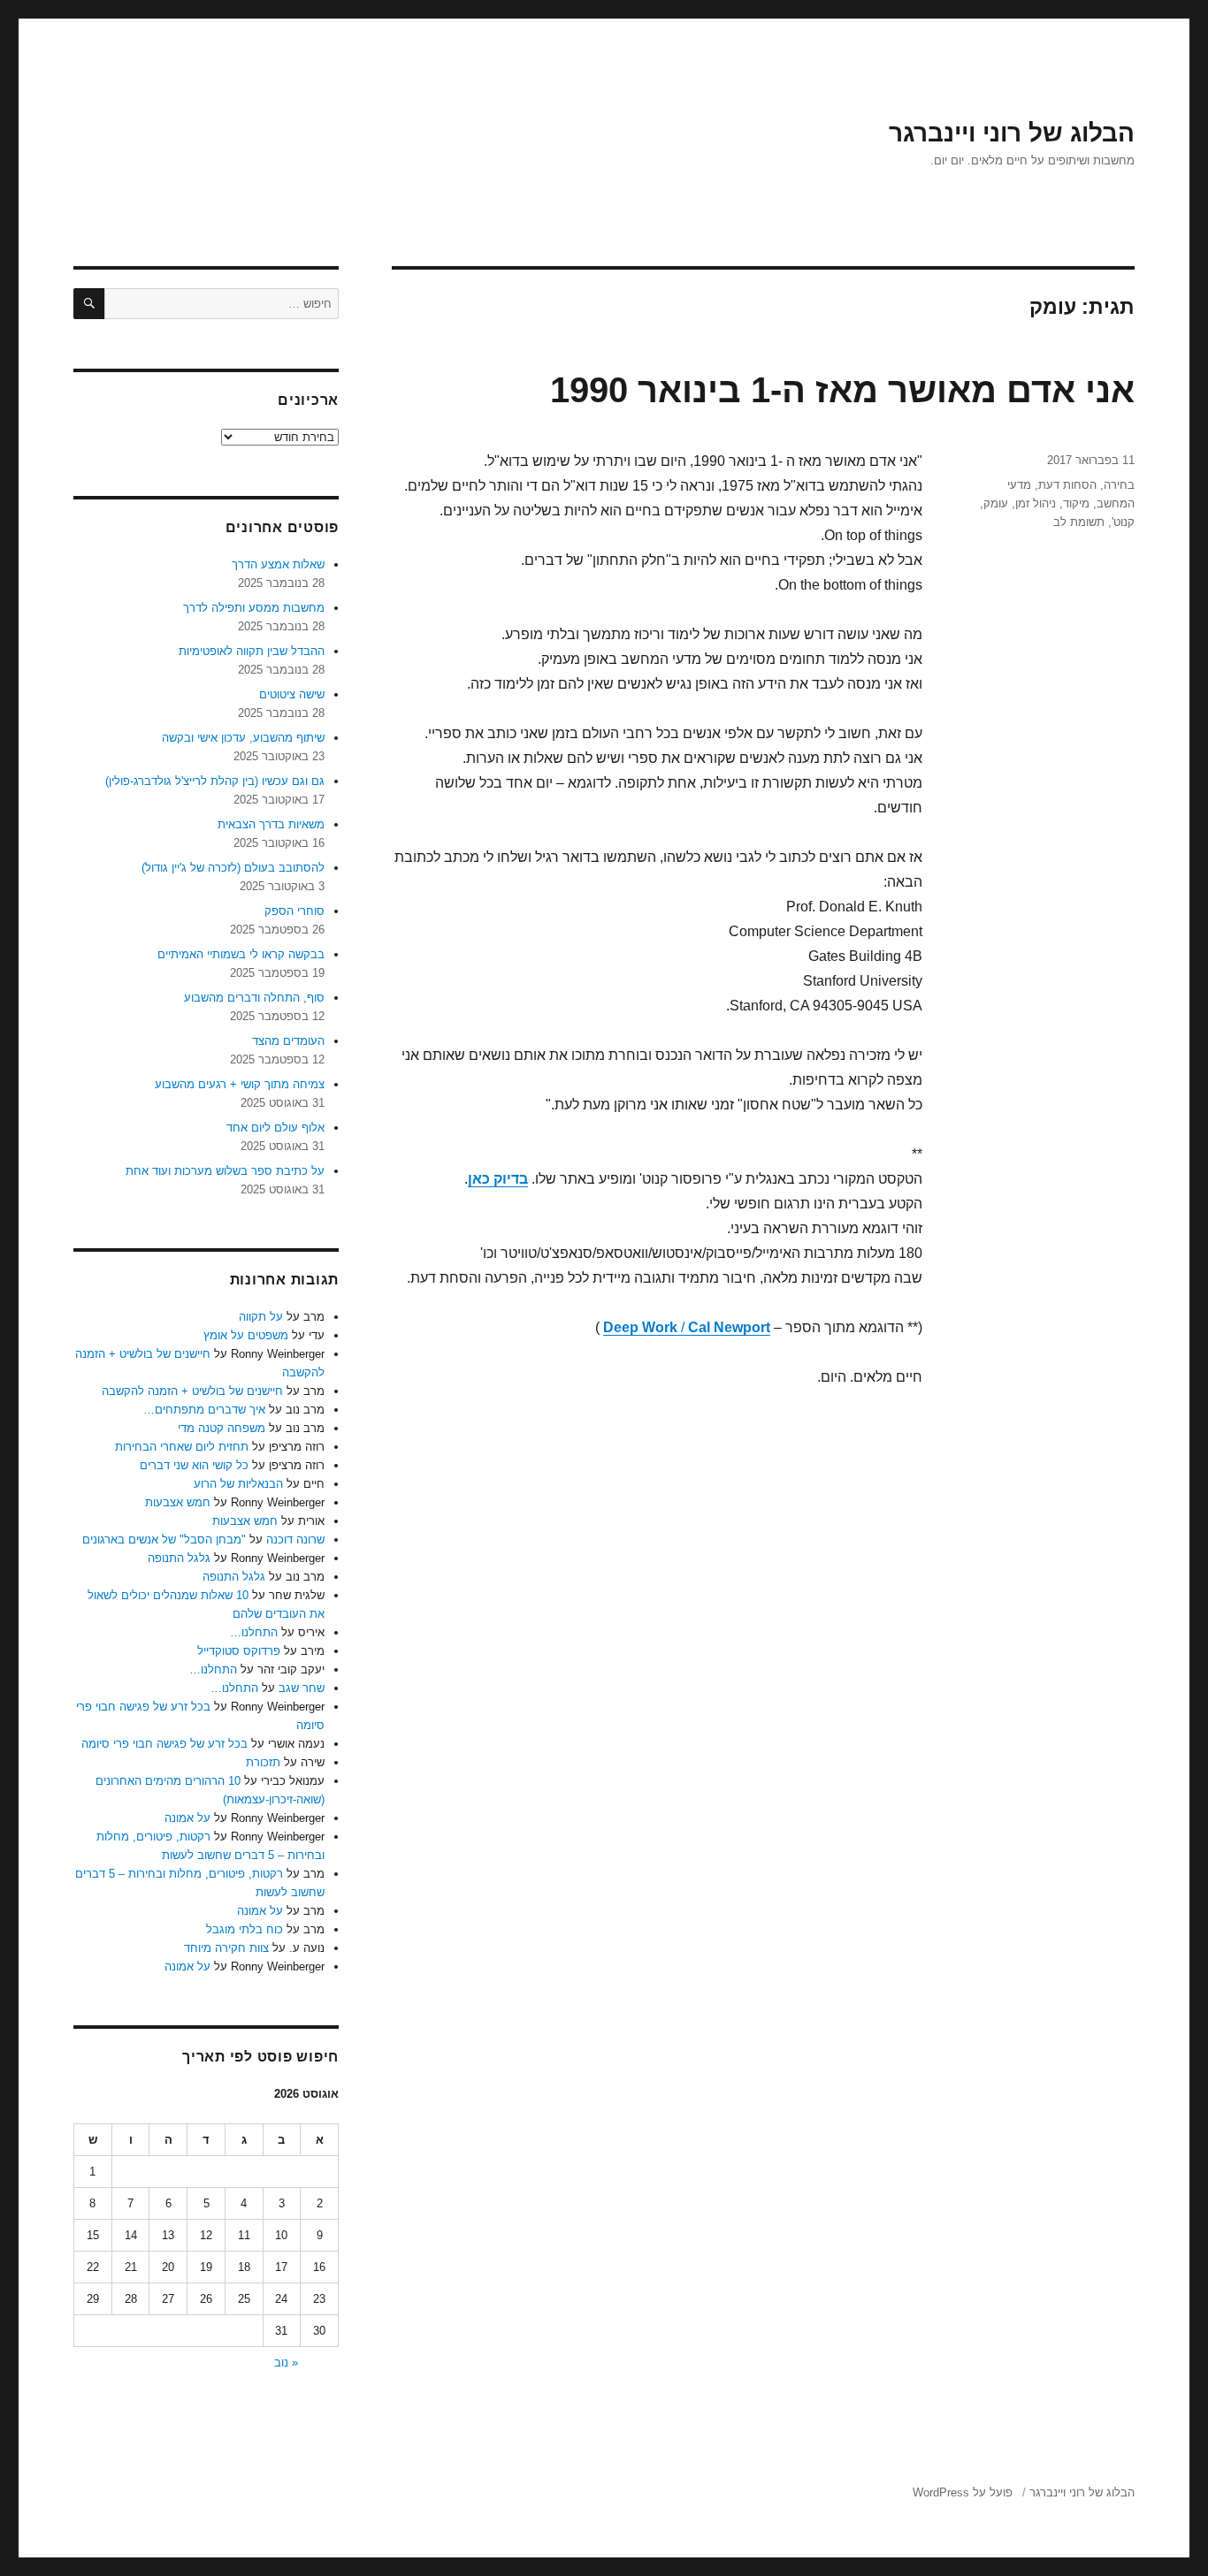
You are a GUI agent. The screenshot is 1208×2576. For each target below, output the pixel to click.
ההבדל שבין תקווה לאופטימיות (252, 651)
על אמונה (187, 1818)
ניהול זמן (1036, 503)
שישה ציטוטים (292, 694)
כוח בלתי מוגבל (245, 1929)
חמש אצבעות (178, 1502)
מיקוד (1076, 503)
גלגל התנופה (179, 1558)
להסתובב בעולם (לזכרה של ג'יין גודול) (233, 868)
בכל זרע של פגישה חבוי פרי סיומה (164, 1744)
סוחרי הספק (294, 911)
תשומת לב (1079, 522)
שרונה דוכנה (295, 1540)
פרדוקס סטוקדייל (239, 1651)
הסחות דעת (1067, 485)
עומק (996, 503)
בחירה (1119, 485)
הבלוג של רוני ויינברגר (1012, 133)
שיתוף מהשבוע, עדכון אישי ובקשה (243, 738)
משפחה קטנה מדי (222, 1428)
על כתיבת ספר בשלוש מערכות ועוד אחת (225, 1171)
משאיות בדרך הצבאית (271, 824)
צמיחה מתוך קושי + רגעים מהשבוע (240, 1084)
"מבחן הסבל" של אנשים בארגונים (164, 1540)
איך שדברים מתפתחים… (204, 1410)
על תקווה (261, 1317)
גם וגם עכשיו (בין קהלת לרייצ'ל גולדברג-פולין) (215, 781)
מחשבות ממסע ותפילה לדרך (254, 608)
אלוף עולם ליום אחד (275, 1128)
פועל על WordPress (963, 2492)
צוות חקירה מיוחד (226, 1948)
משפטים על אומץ (246, 1335)
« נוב (286, 2363)
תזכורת (263, 1762)
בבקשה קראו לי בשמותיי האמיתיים (241, 954)
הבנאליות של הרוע (238, 1484)
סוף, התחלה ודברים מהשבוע (254, 998)
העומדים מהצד (288, 1041)
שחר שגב (302, 1688)
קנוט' (1123, 522)
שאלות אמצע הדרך (278, 564)
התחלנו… (254, 1632)
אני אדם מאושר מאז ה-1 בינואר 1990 (842, 390)
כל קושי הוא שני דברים (194, 1465)
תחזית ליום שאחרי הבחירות (182, 1447)
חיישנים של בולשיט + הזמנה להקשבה (192, 1391)
